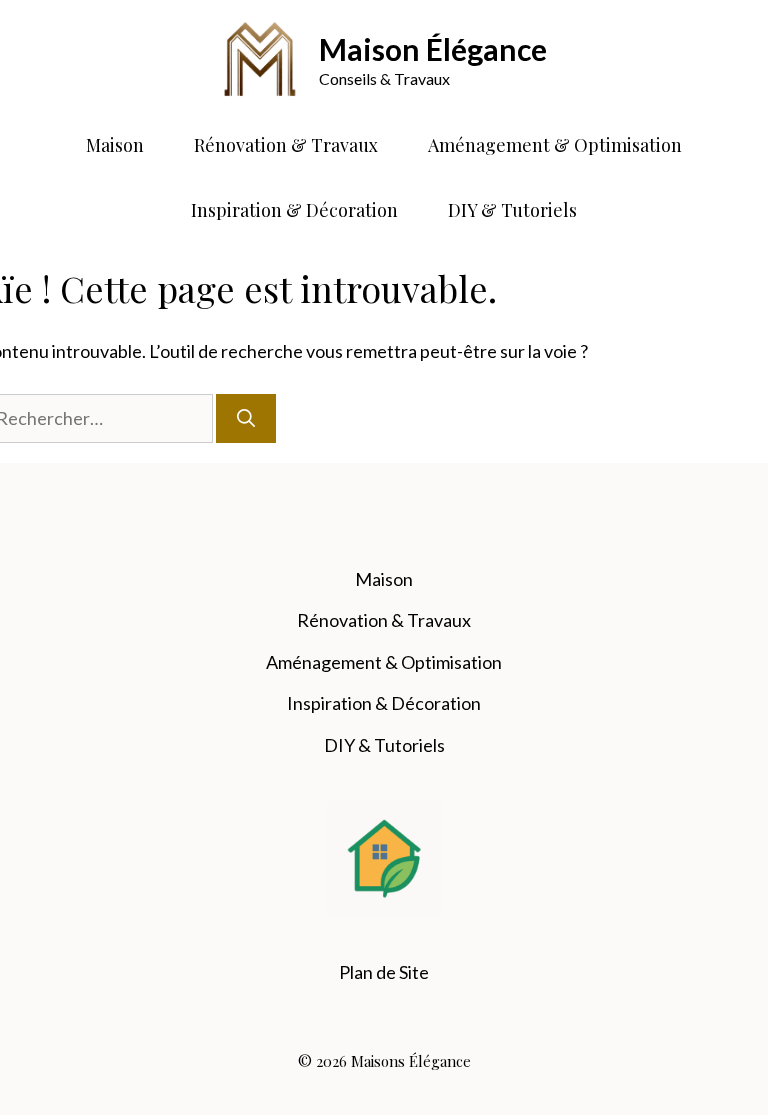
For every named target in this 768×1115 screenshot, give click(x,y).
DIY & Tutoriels (512, 210)
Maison (115, 145)
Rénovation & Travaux (286, 145)
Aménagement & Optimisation (555, 145)
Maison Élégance (433, 49)
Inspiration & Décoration (294, 210)
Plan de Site (384, 972)
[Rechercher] (246, 418)
